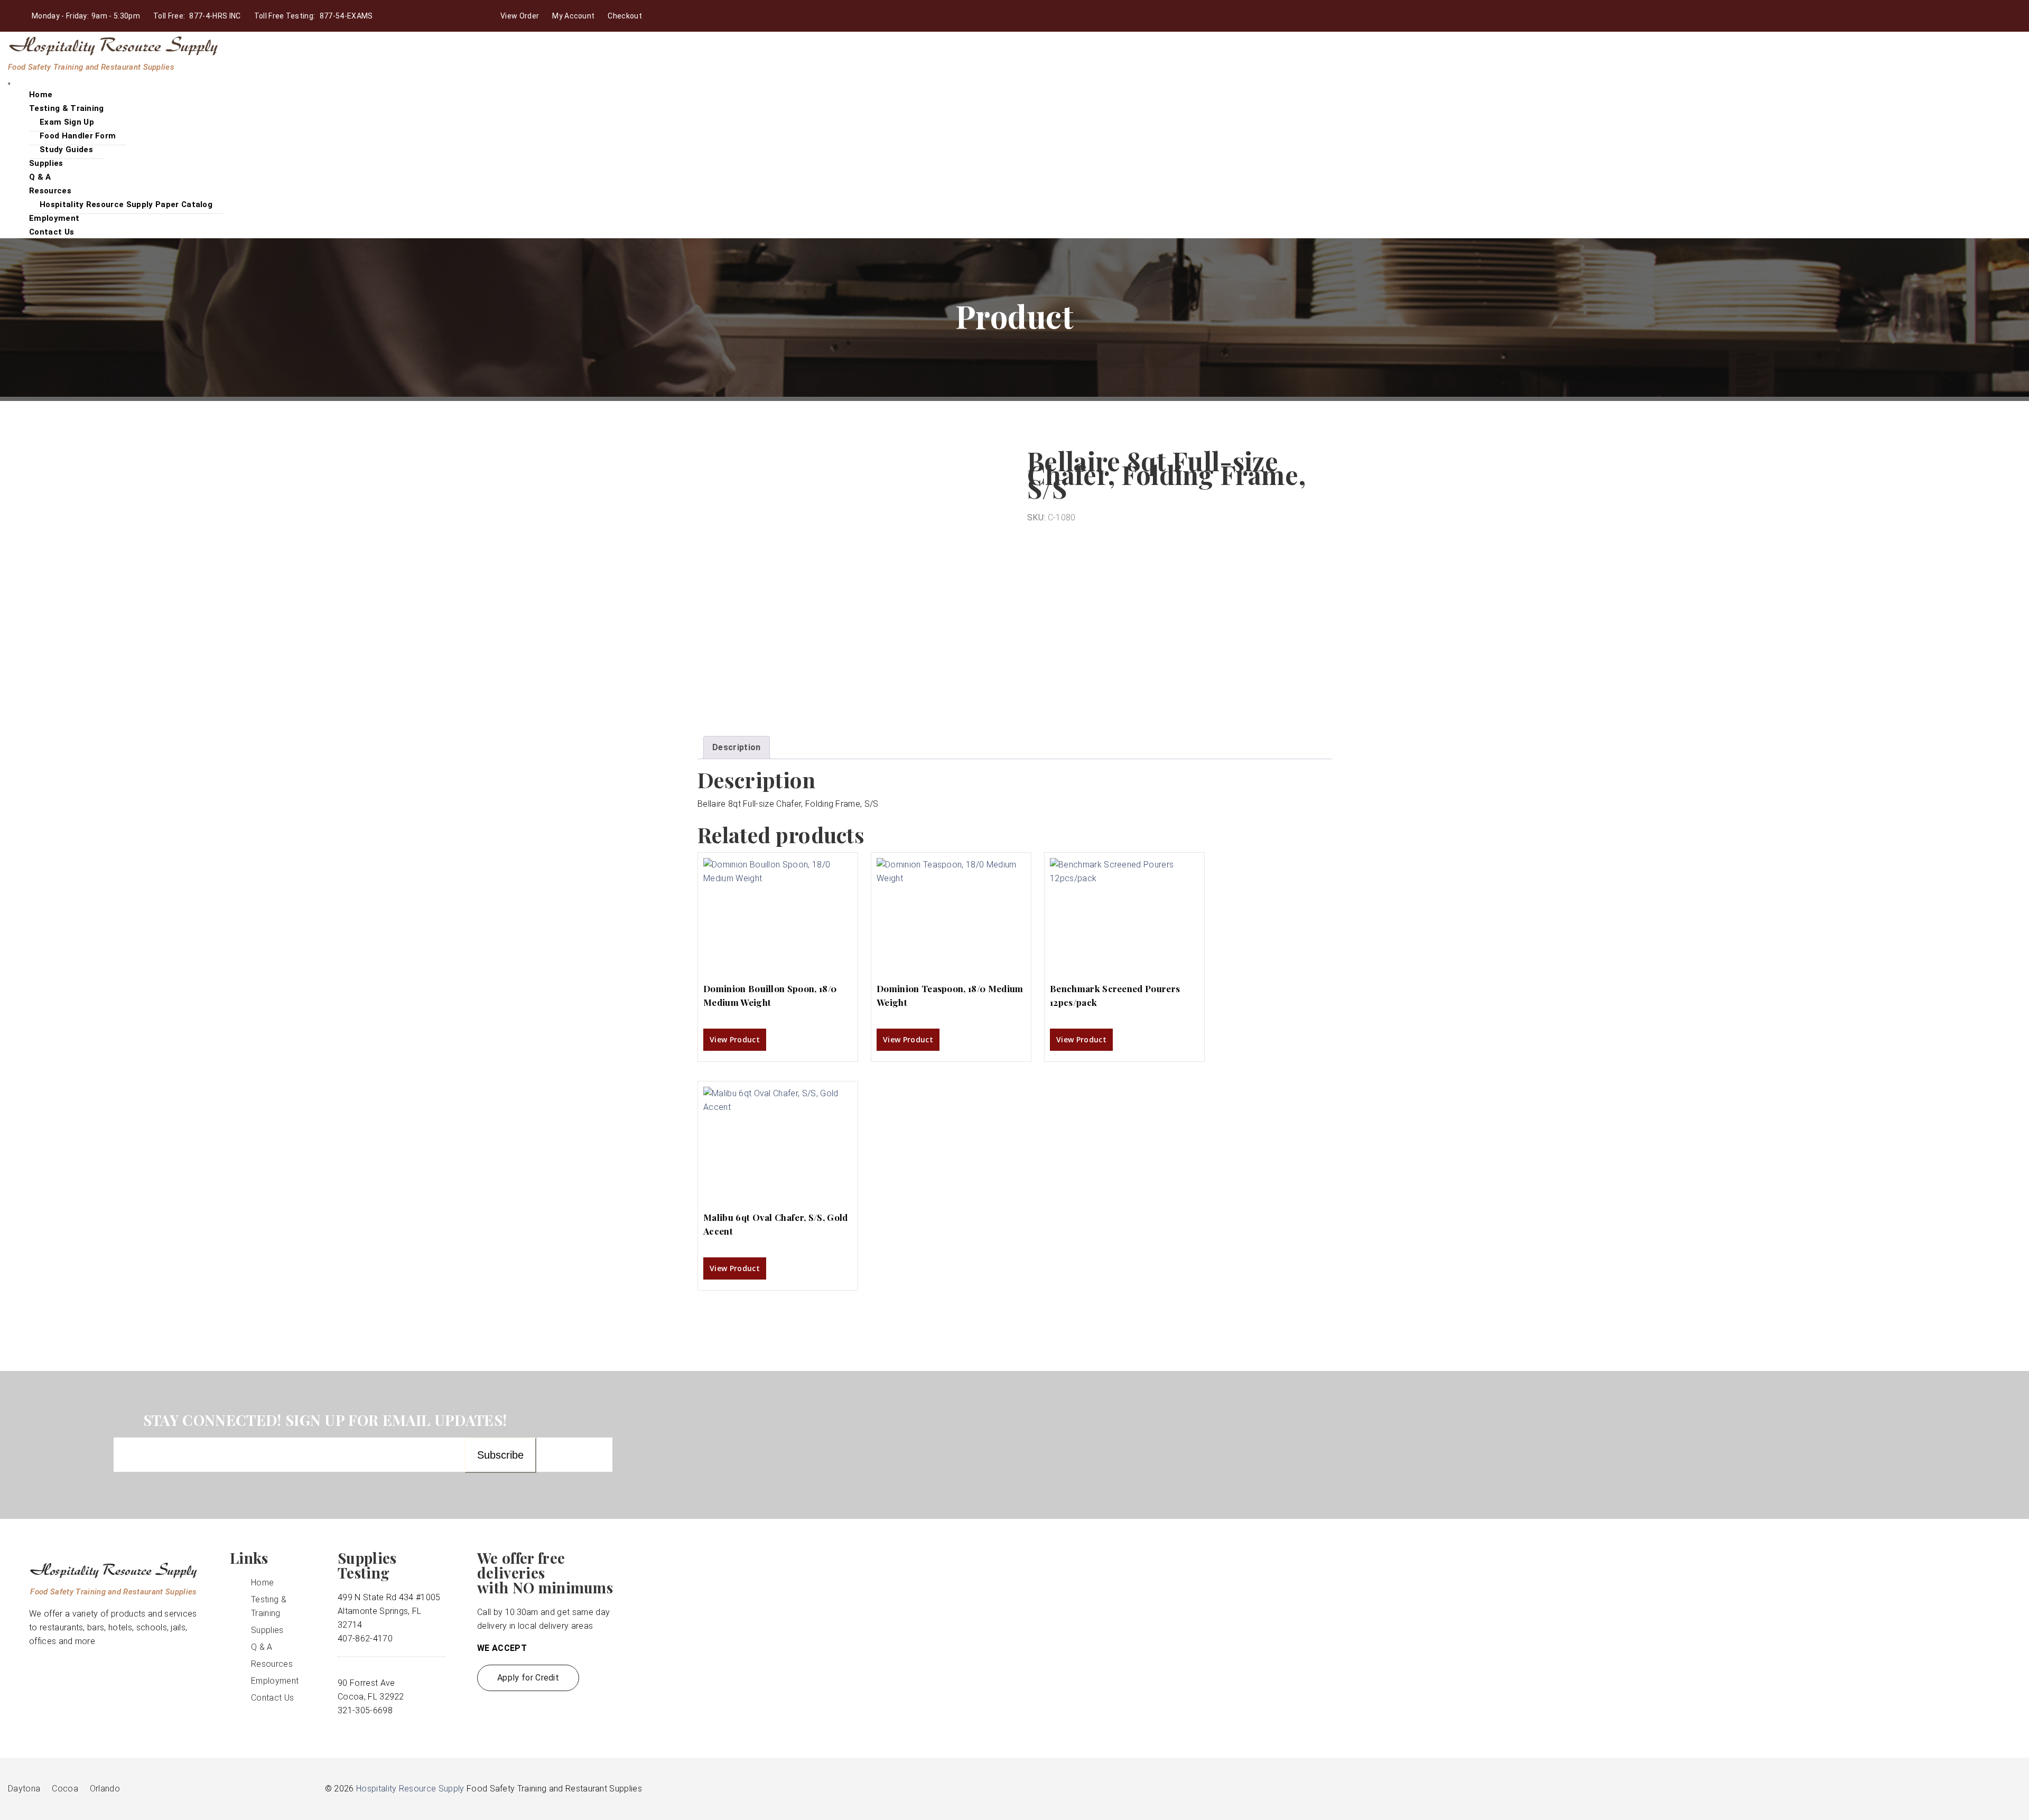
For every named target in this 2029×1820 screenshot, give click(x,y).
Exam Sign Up (67, 122)
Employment (275, 1681)
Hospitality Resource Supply (410, 1789)
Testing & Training (67, 108)
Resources (50, 191)
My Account (573, 16)
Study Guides (66, 150)
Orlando (105, 1789)
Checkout (625, 16)
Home (262, 1583)
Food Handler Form (78, 136)
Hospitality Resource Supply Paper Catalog (126, 204)
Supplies (267, 1630)
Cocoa (65, 1789)
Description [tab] (737, 747)
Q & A (262, 1647)
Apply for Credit (528, 1678)
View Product (735, 1039)
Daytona (24, 1789)
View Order (520, 16)
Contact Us (52, 232)
